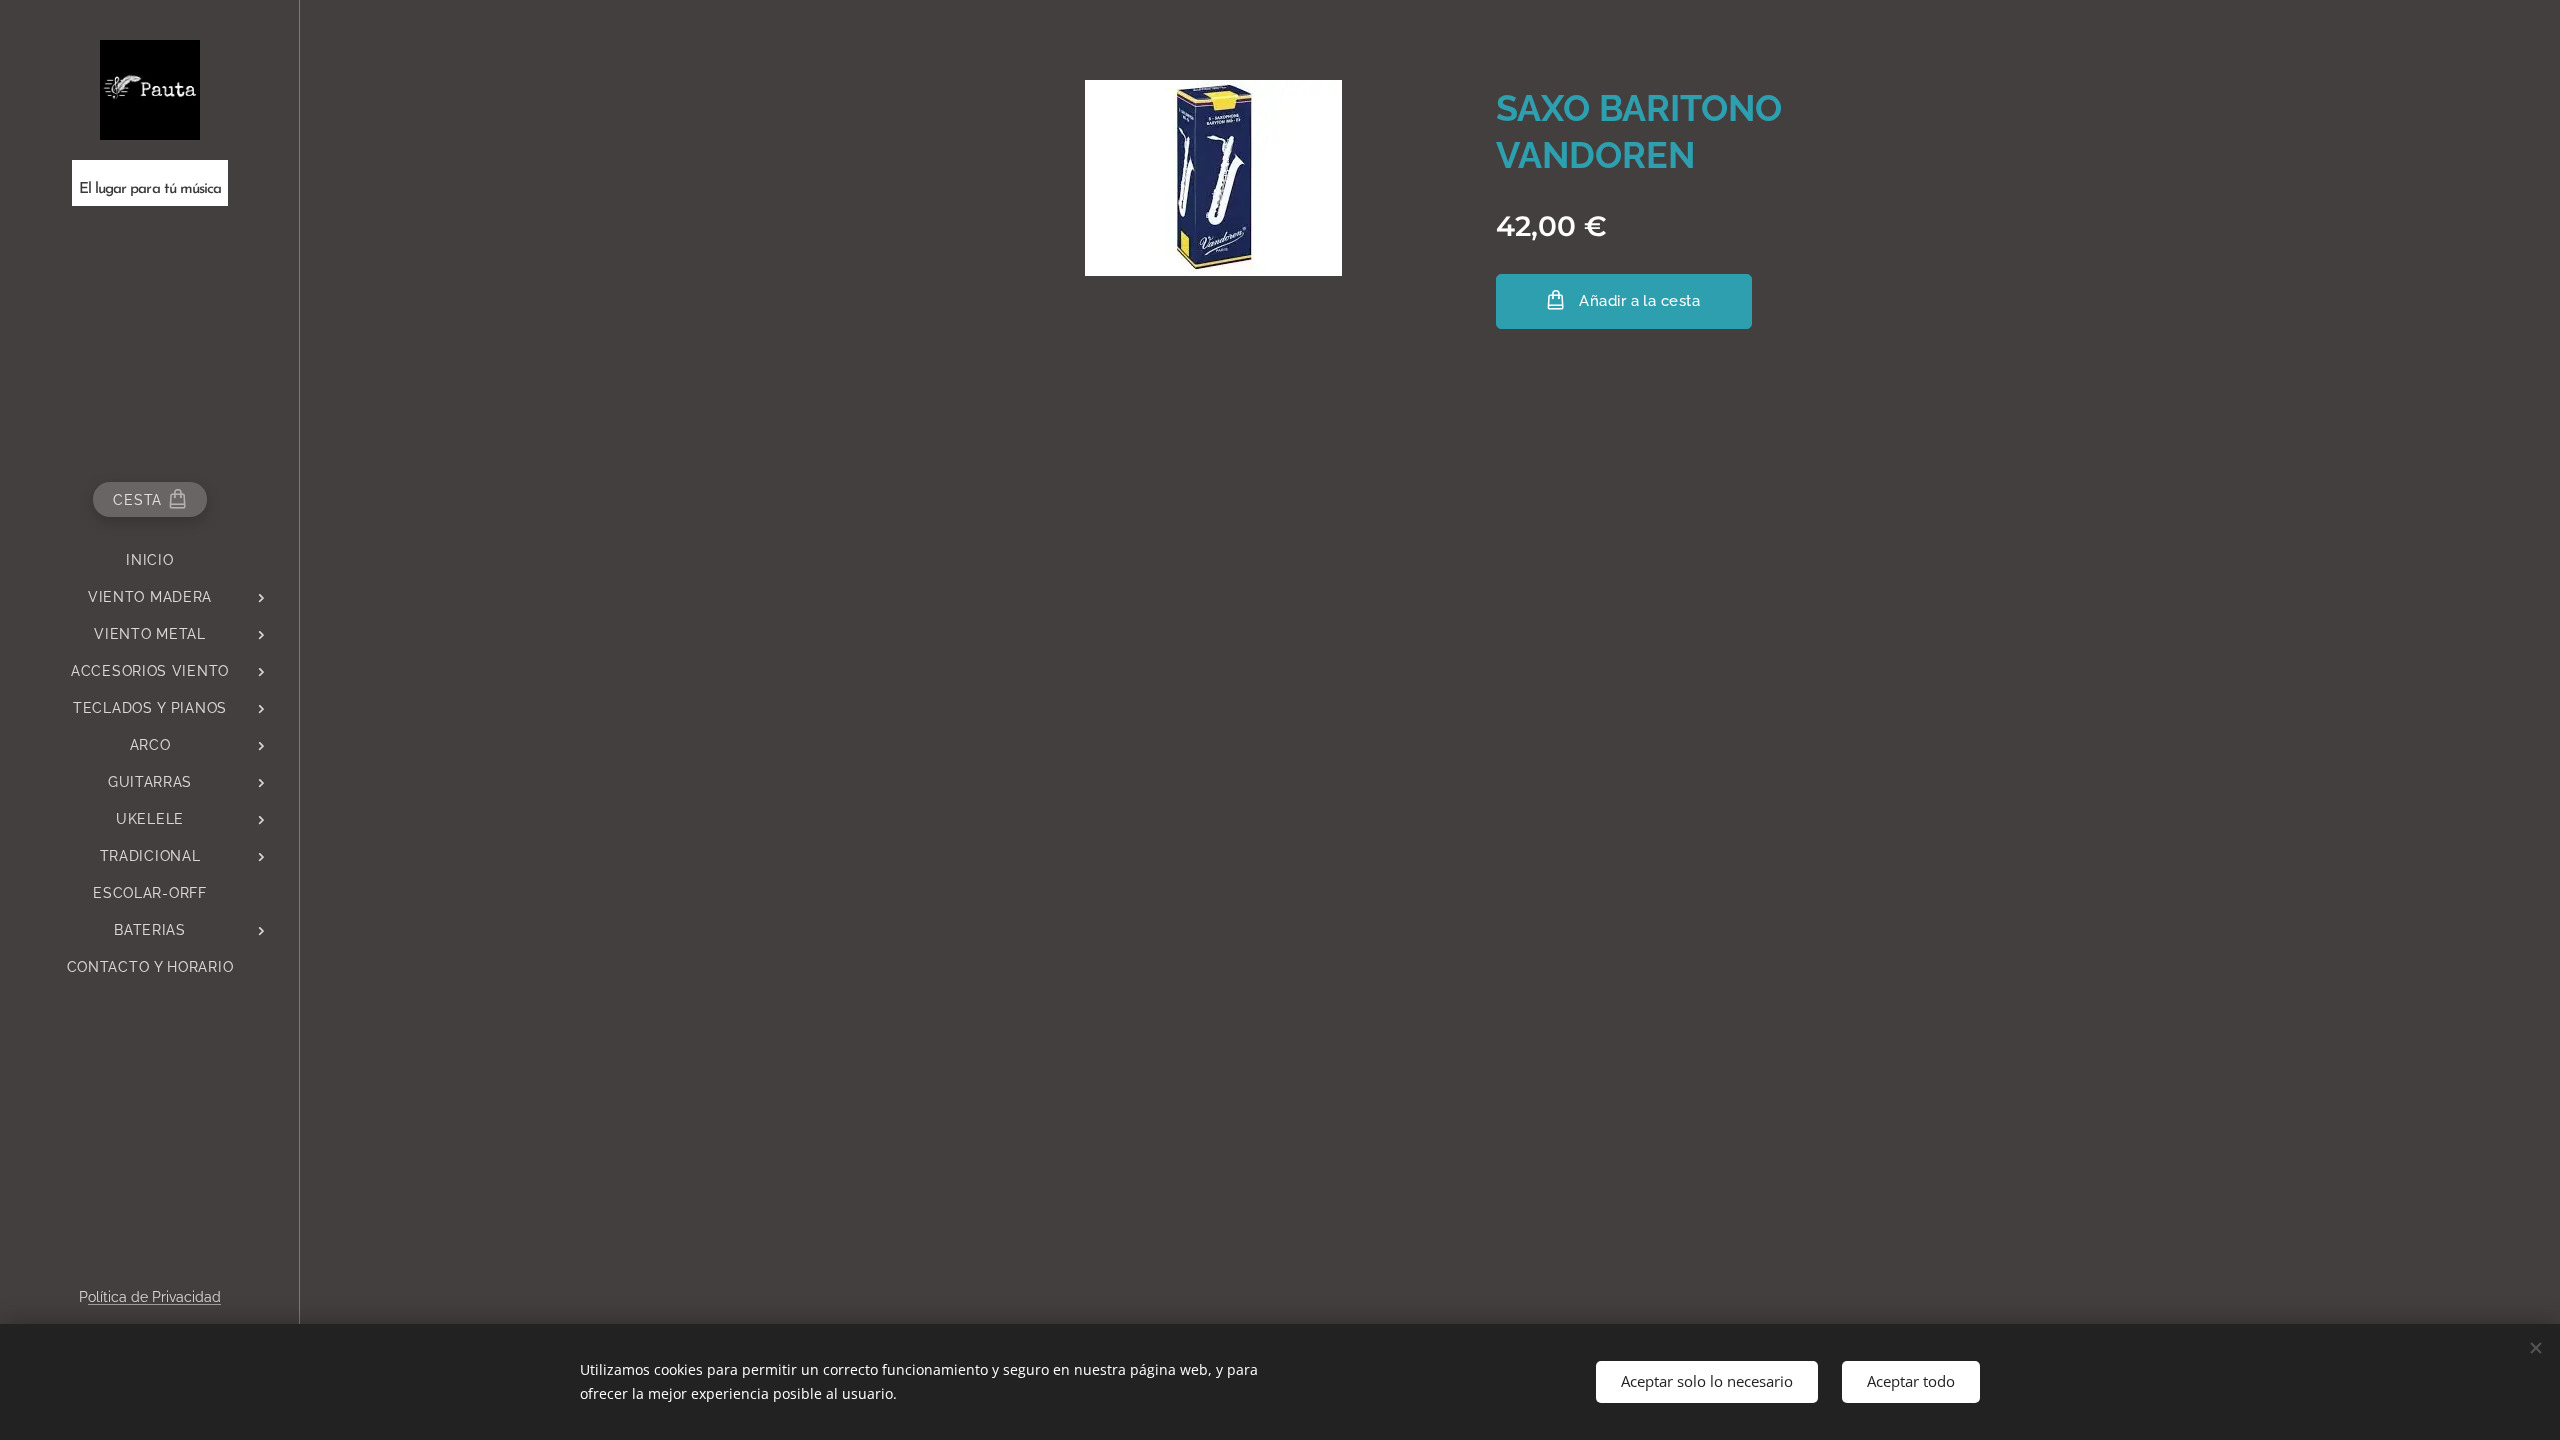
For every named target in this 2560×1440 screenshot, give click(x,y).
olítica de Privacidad (154, 1297)
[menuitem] (150, 560)
